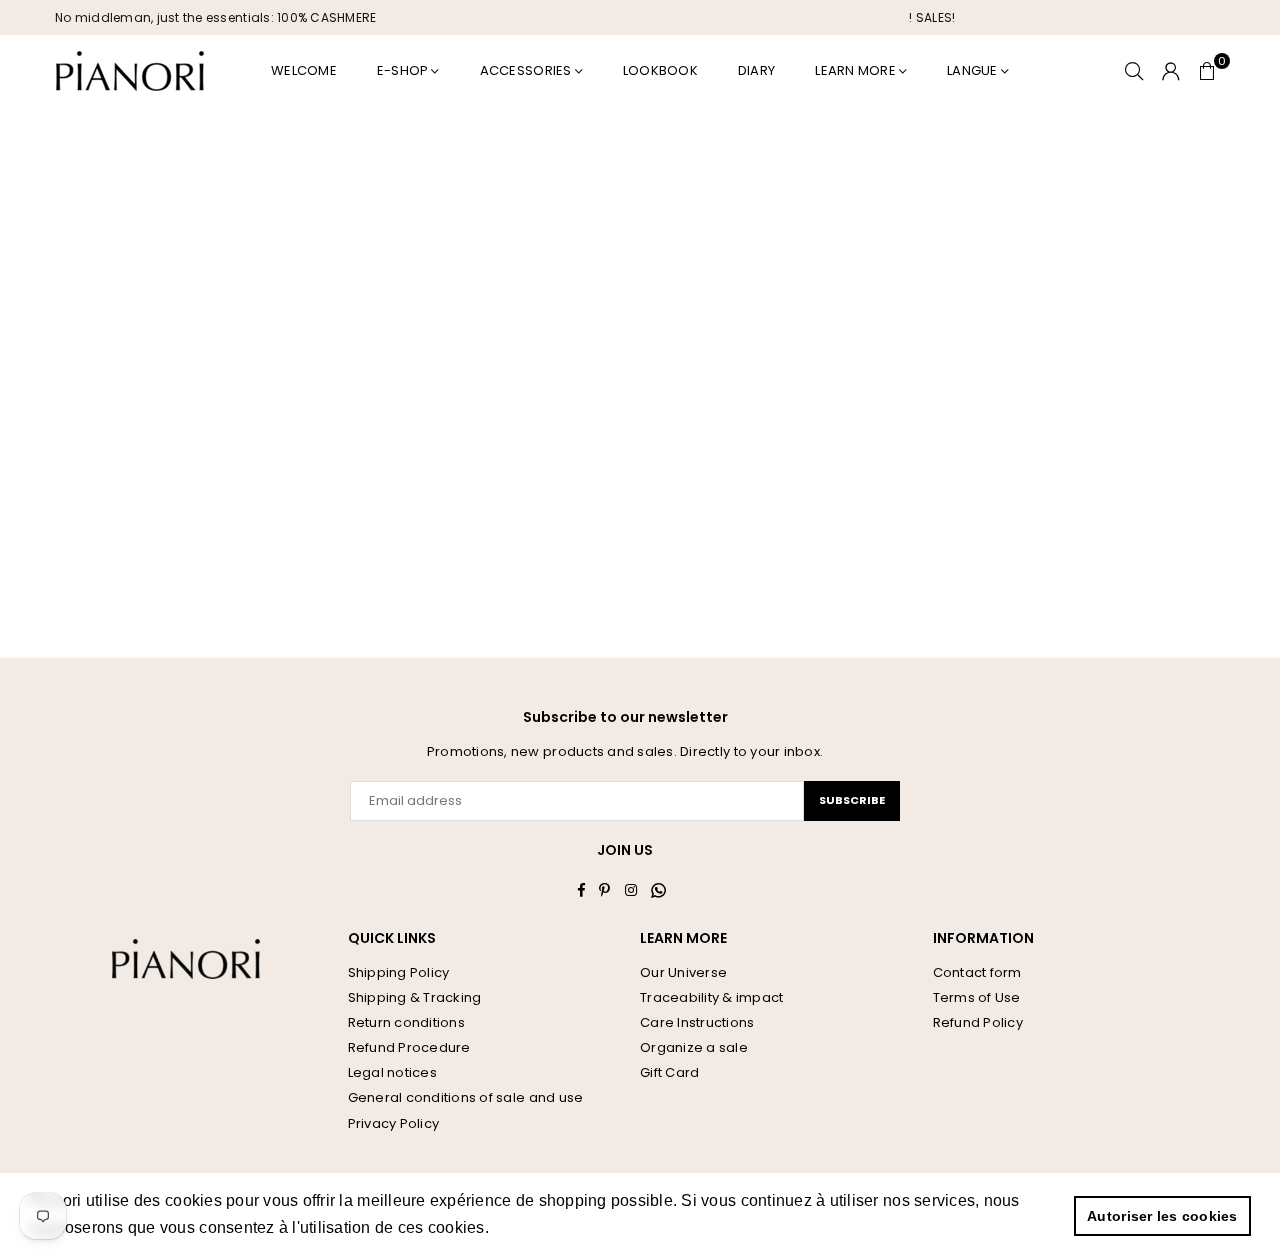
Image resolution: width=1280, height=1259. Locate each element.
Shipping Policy (399, 972)
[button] (1207, 71)
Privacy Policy (394, 1123)
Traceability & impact (711, 997)
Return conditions (406, 1022)
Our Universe (683, 972)
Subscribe (852, 800)
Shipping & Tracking (415, 997)
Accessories (526, 70)
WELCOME (304, 70)
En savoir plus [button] (548, 1227)
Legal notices (392, 1072)
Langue (972, 70)
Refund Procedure (409, 1047)
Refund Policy (978, 1022)
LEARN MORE (855, 70)
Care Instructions (697, 1022)
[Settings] (1171, 71)
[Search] (1134, 71)
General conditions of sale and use (466, 1097)
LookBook (660, 70)
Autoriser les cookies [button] (1162, 1216)
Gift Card (669, 1072)
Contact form (977, 972)
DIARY (756, 70)
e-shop (403, 70)
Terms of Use (977, 997)
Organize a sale (694, 1047)
